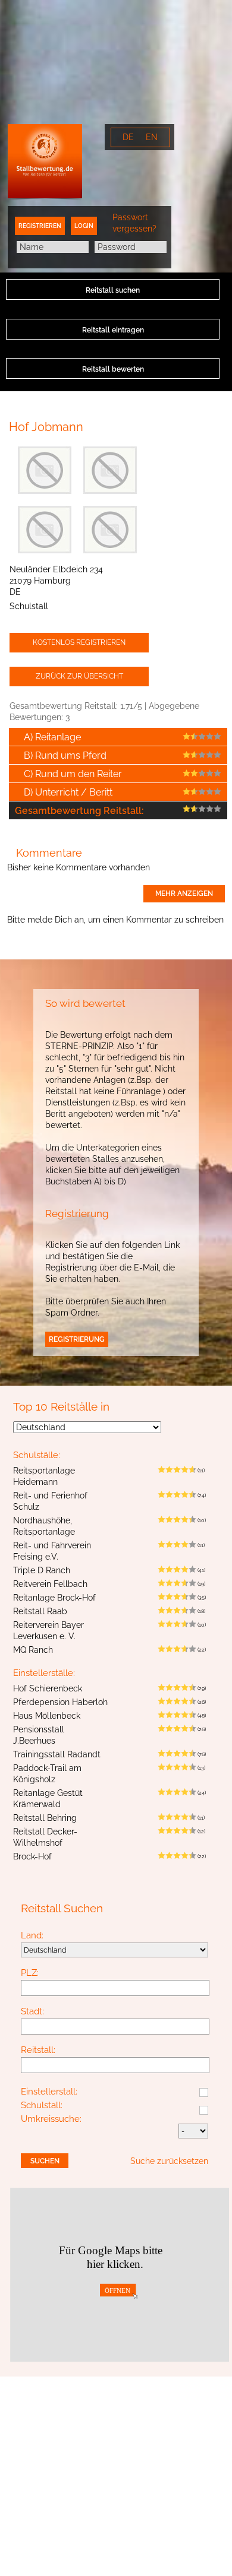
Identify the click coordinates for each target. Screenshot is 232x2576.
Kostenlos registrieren (79, 642)
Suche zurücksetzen (169, 2161)
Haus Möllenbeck (47, 1716)
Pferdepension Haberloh (60, 1702)
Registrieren (40, 226)
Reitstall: (38, 2051)
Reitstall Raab (40, 1611)
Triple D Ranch (42, 1570)
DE (128, 137)
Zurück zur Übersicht (79, 676)
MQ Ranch (33, 1650)
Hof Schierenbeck (48, 1688)
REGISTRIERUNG (77, 1339)
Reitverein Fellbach (50, 1584)
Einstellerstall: (49, 2092)
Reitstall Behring (45, 1818)
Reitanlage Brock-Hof (54, 1598)
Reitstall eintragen (113, 330)
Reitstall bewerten (113, 369)
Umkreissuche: (51, 2119)
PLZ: (30, 1973)
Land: (32, 1936)
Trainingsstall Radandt (57, 1754)
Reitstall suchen (113, 290)
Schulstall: (42, 2106)
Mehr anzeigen (184, 893)
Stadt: (32, 2012)
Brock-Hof (32, 1856)
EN (152, 137)
